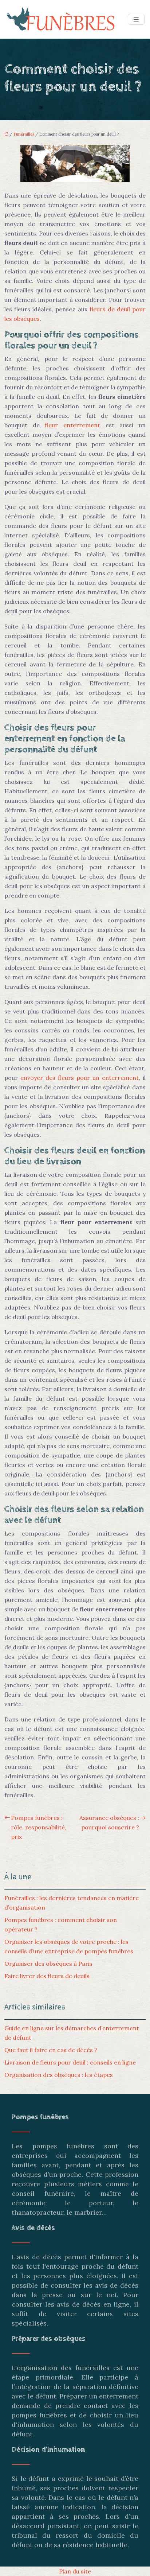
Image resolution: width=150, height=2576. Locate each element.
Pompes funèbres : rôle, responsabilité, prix (39, 1827)
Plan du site (75, 2571)
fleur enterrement (72, 425)
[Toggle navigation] (136, 20)
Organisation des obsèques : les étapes (59, 2075)
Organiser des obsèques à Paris (48, 1964)
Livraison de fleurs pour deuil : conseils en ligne (70, 2062)
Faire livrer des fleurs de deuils (47, 1976)
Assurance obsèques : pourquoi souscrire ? (109, 1822)
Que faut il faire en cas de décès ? (51, 2050)
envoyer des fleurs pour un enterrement (80, 1078)
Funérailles (24, 134)
